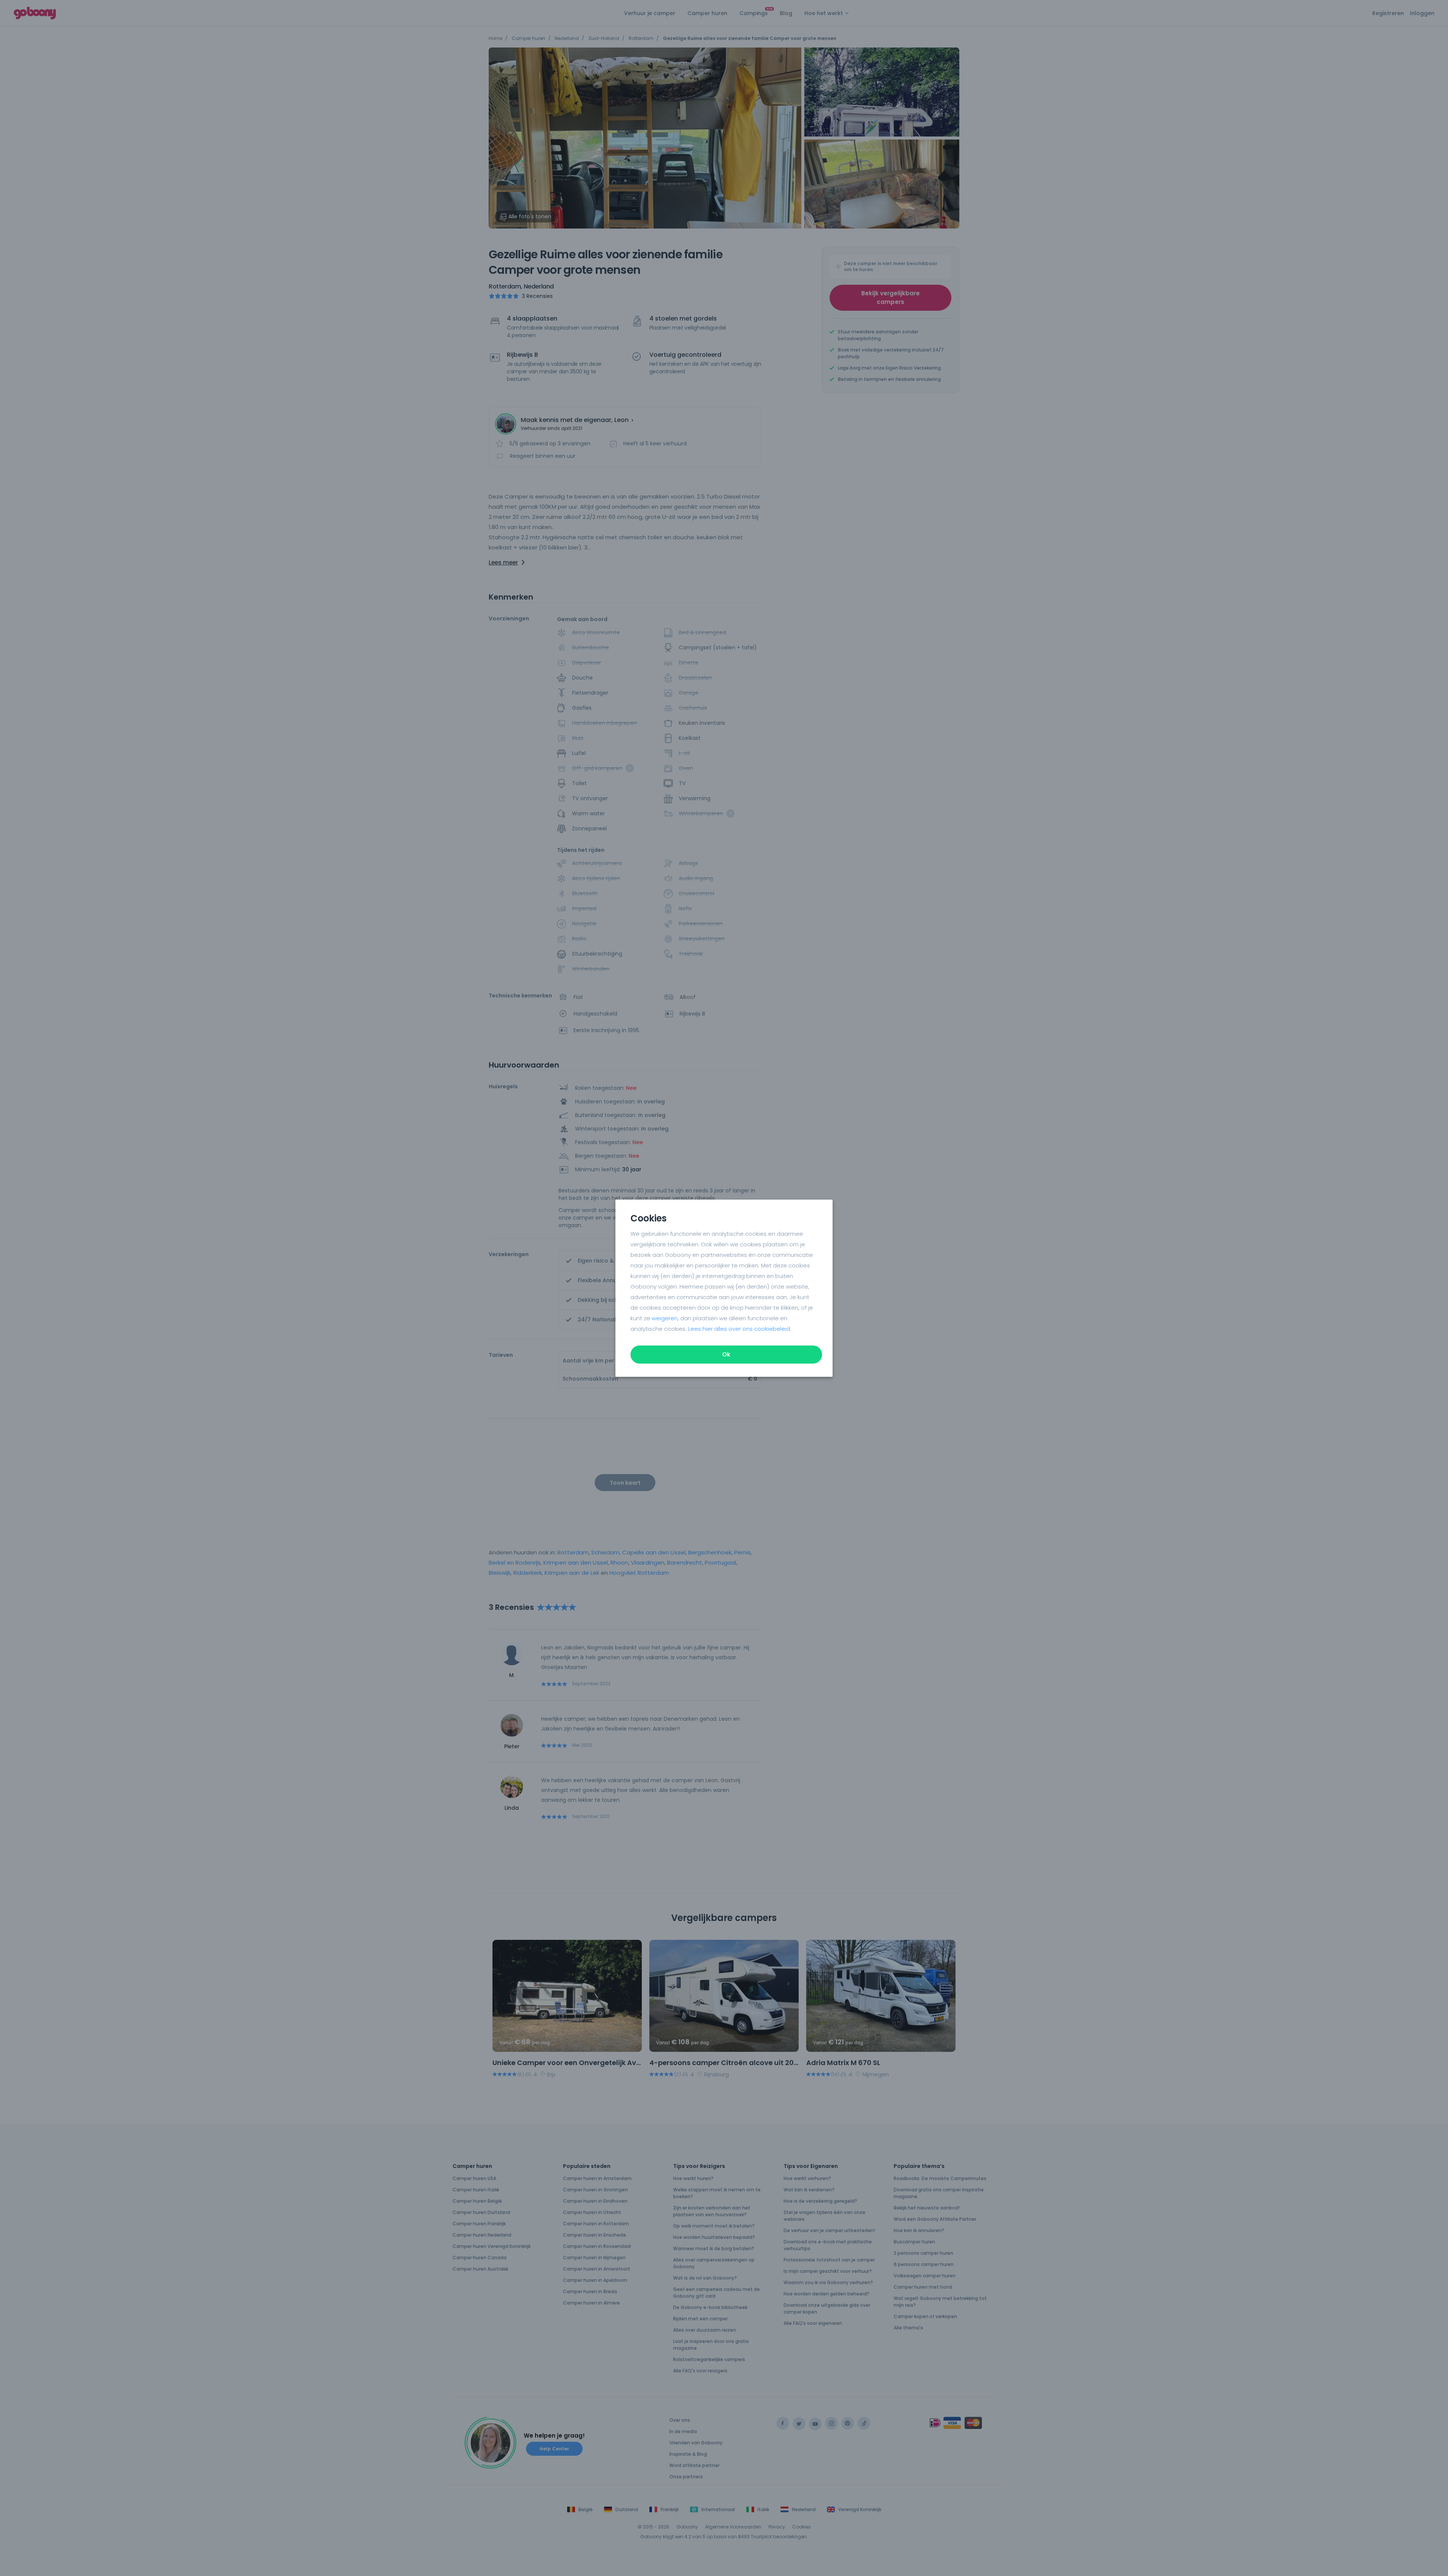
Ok (726, 1354)
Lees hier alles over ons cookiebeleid (739, 1329)
